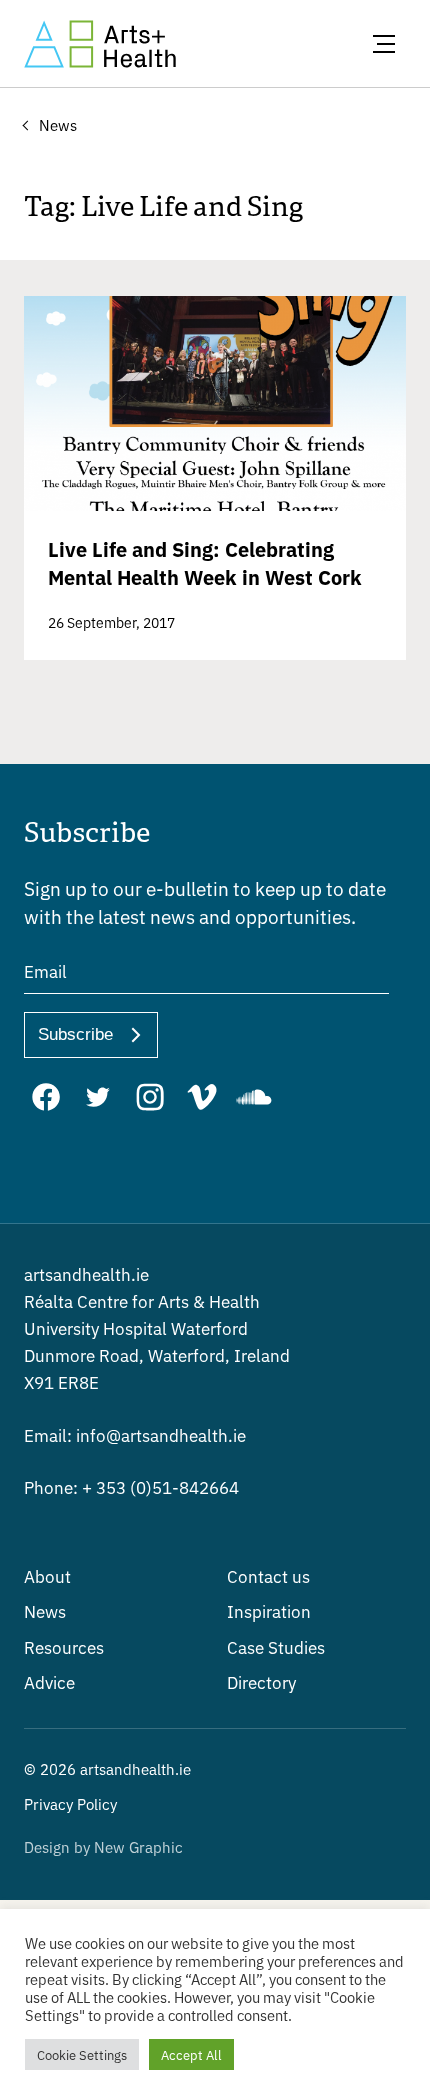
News (45, 1610)
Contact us (268, 1575)
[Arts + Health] (100, 44)
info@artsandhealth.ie (135, 1434)
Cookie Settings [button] (82, 2054)
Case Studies (276, 1646)
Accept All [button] (191, 2054)
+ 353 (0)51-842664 (131, 1486)
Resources (64, 1646)
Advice (49, 1681)
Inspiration (269, 1610)
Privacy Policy (70, 1803)
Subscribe (75, 1034)
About (47, 1575)
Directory (261, 1681)
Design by (103, 1846)
